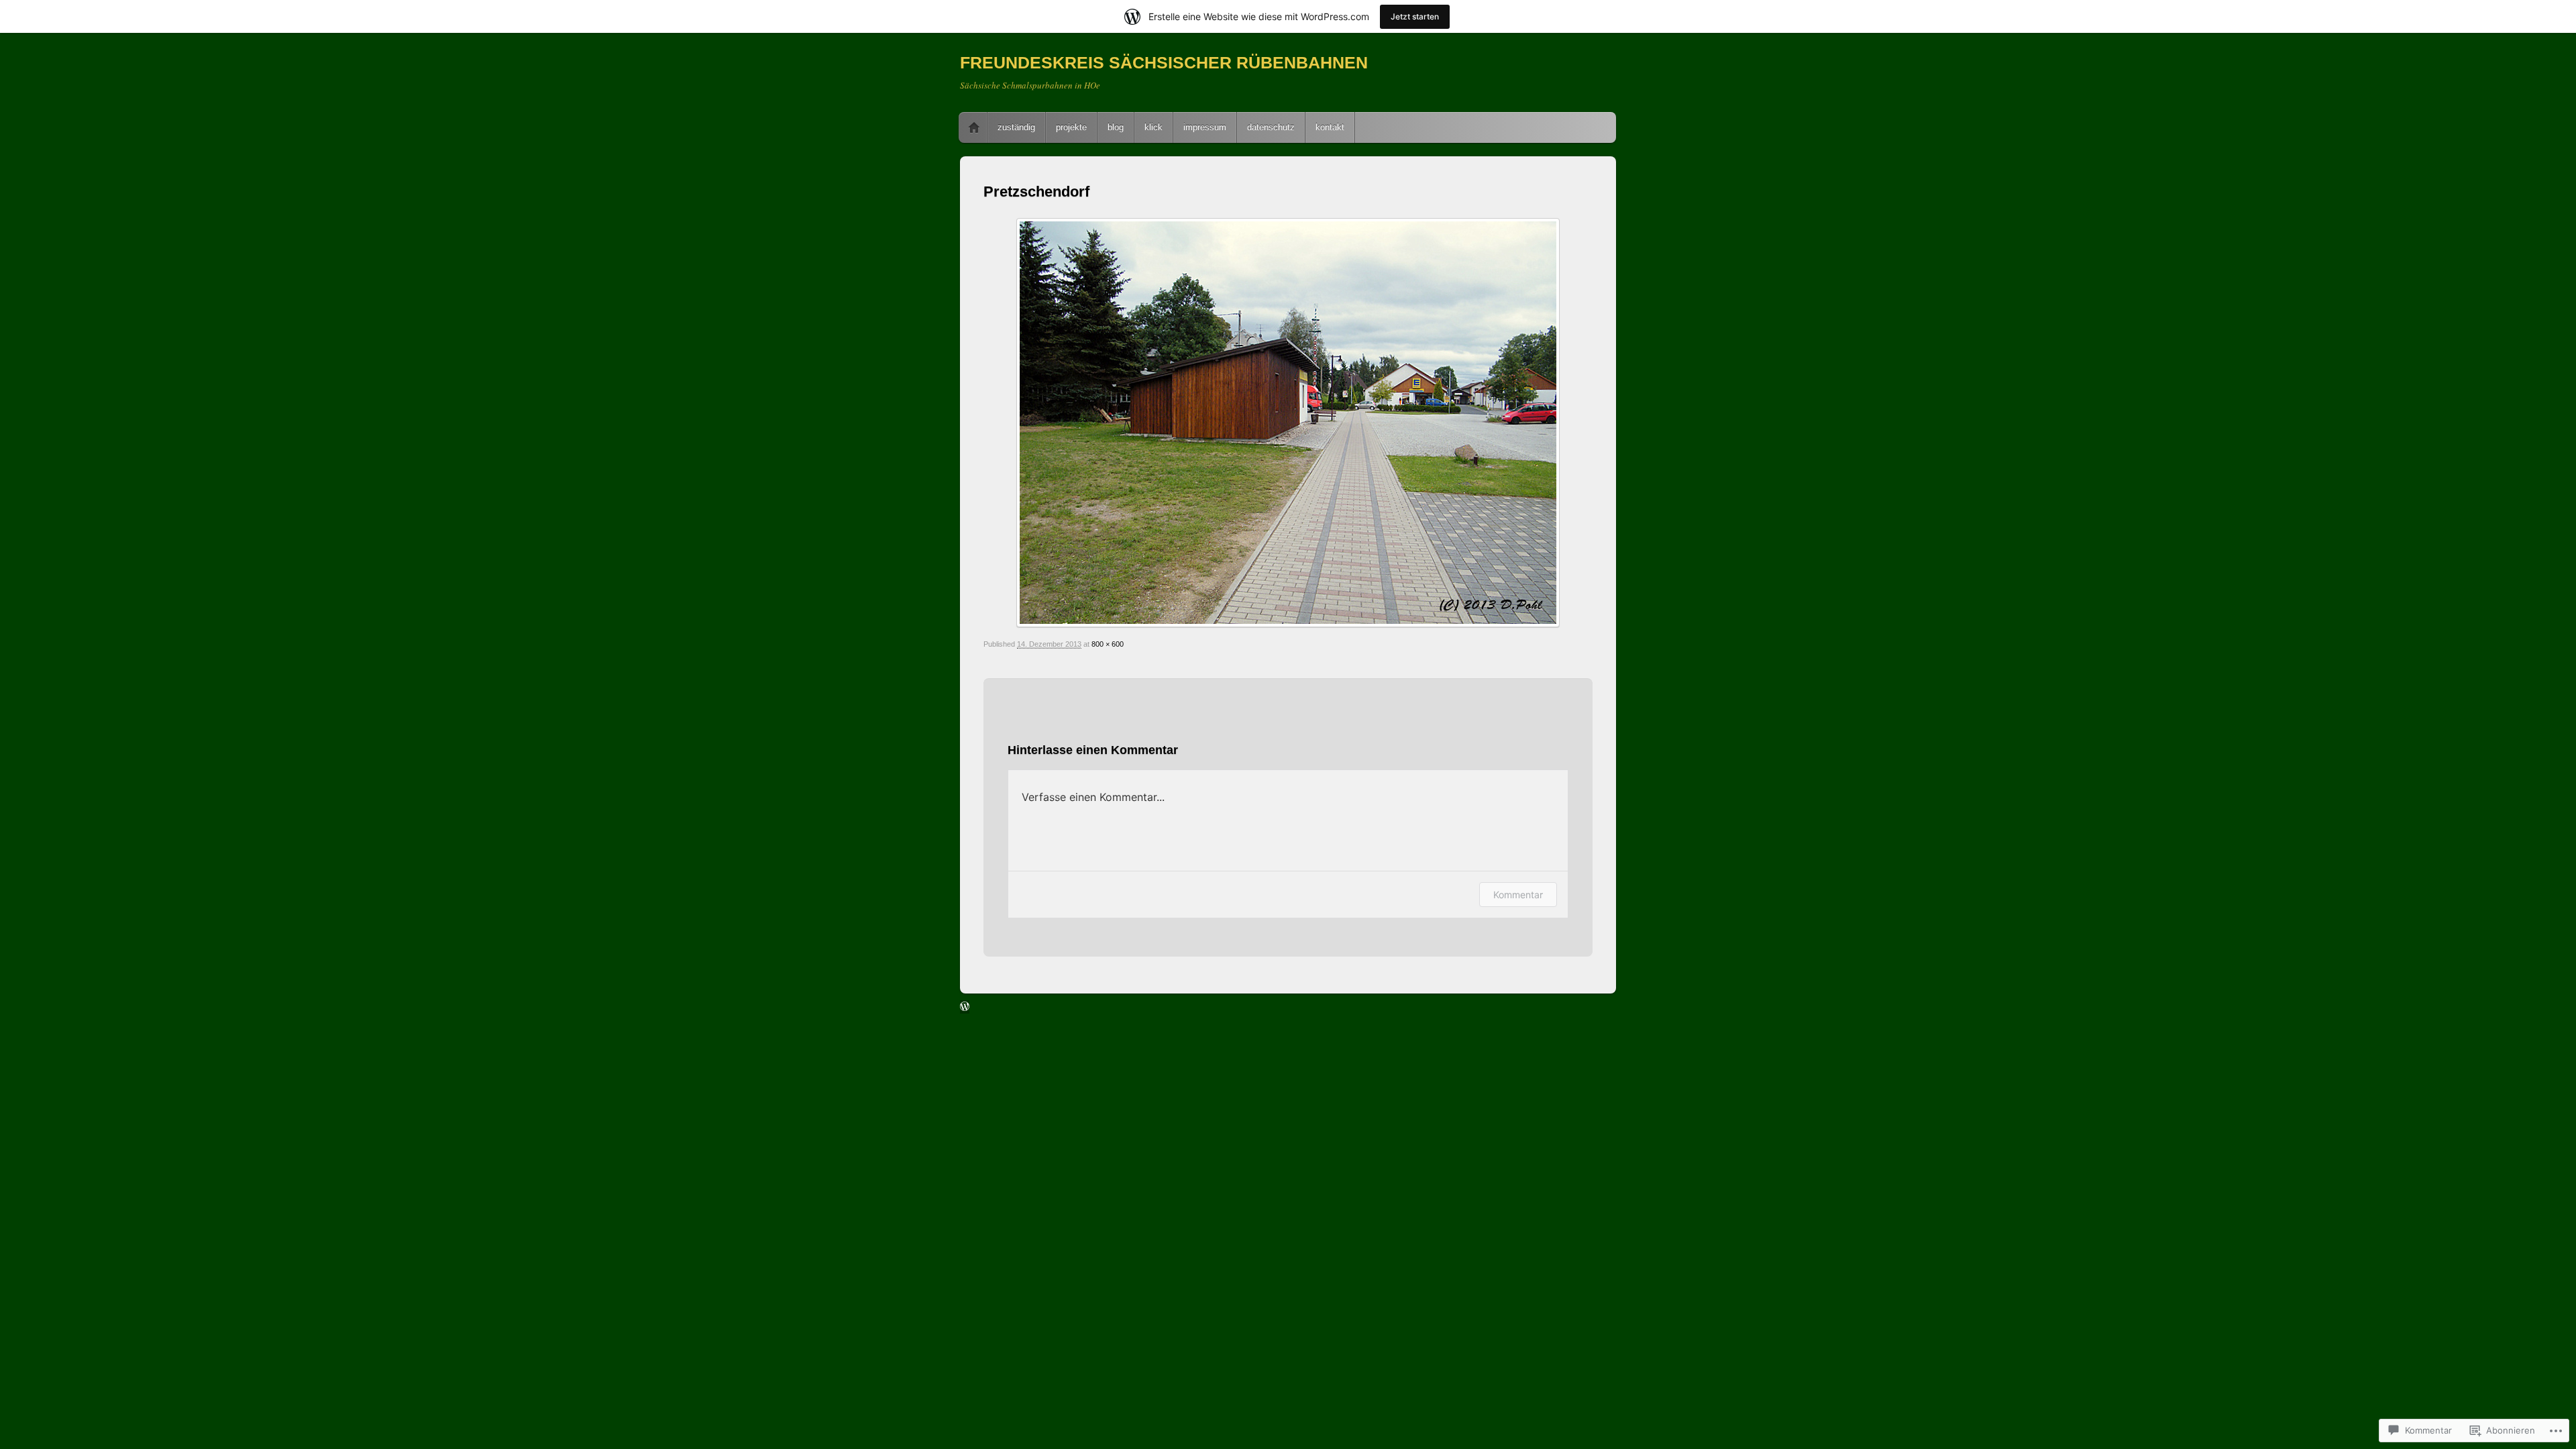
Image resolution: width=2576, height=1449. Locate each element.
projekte (1071, 127)
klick (1153, 127)
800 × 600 (1108, 644)
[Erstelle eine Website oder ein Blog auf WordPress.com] (965, 1008)
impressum (1205, 127)
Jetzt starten (1415, 16)
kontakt (1330, 127)
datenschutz (1271, 127)
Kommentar (1518, 895)
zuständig (1016, 127)
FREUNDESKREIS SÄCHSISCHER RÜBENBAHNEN (1164, 62)
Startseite (974, 127)
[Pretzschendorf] (1288, 423)
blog (1116, 127)
